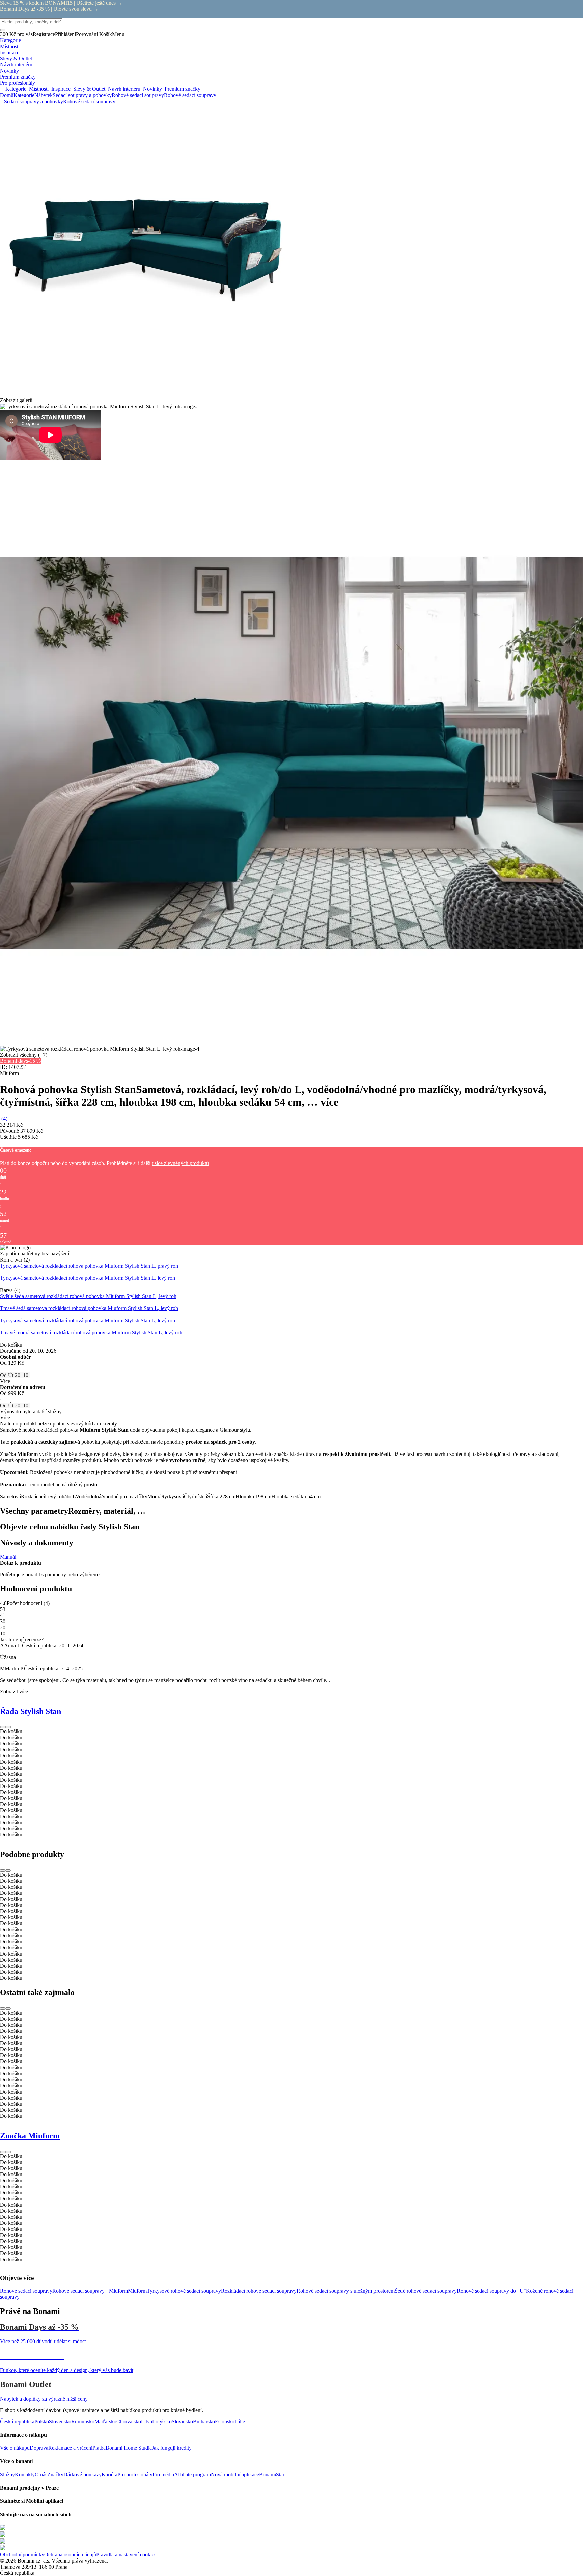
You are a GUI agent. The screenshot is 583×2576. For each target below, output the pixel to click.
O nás (41, 2475)
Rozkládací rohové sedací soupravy (259, 2291)
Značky (55, 2475)
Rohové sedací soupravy (190, 95)
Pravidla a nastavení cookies (126, 2555)
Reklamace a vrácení (70, 2448)
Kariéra (109, 2475)
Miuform (137, 2291)
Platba (99, 2448)
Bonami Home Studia (129, 2448)
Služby (7, 2475)
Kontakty (25, 2475)
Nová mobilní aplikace (235, 2475)
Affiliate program (192, 2475)
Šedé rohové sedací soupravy (426, 2291)
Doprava (39, 2448)
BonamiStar (272, 2475)
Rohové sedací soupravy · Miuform (90, 2291)
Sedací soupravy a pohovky (82, 95)
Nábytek (44, 95)
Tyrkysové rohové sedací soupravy (184, 2291)
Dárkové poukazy (82, 2475)
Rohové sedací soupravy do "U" (491, 2291)
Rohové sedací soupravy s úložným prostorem (346, 2291)
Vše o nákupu (15, 2448)
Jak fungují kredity (172, 2448)
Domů (7, 95)
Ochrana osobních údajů (70, 2555)
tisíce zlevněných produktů (180, 1163)
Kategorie (24, 95)
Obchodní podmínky (22, 2555)
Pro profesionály (135, 2475)
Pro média (163, 2475)
